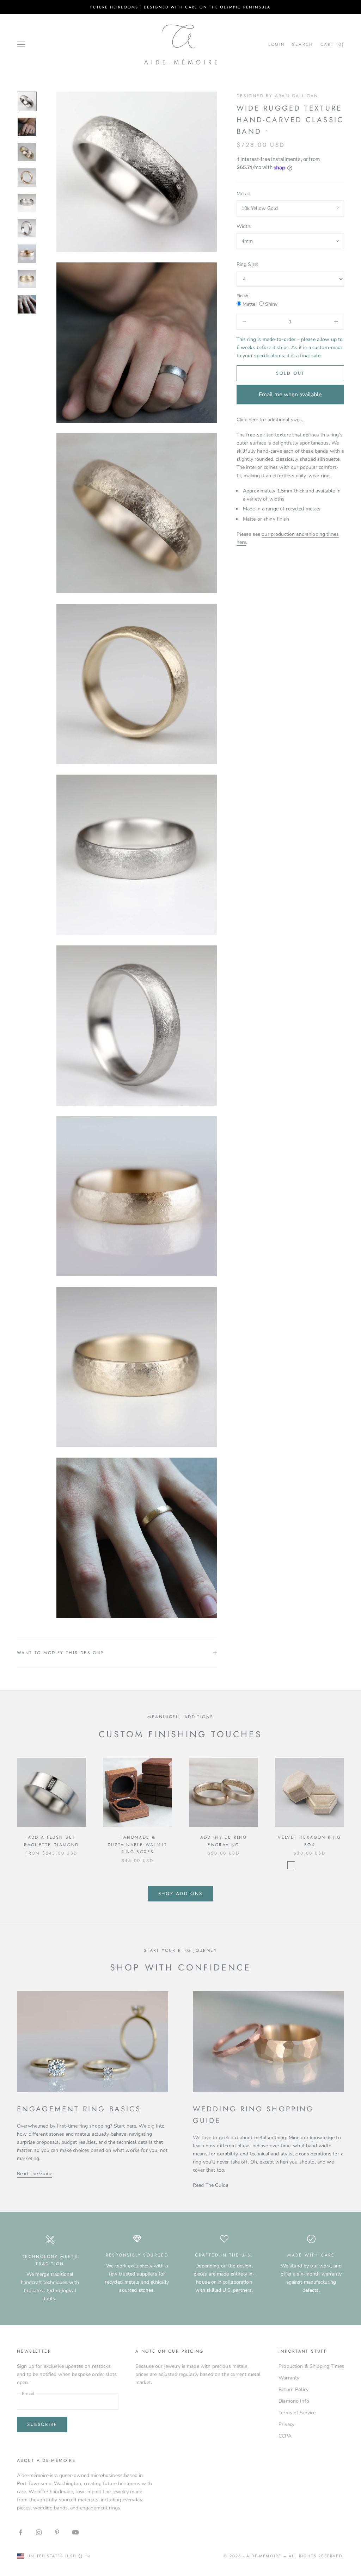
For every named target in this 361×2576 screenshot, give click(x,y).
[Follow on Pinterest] (57, 2532)
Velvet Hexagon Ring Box (310, 1841)
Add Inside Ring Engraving (224, 1841)
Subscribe (42, 2424)
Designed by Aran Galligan (277, 96)
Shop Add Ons (180, 1894)
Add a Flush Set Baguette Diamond (51, 1841)
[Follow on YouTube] (75, 2532)
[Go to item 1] (27, 101)
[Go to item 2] (27, 127)
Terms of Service (297, 2413)
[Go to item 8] (27, 279)
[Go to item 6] (27, 228)
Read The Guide (35, 2174)
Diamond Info (294, 2401)
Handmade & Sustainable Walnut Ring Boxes (137, 1845)
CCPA (285, 2436)
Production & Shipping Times (311, 2366)
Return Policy (293, 2389)
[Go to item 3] (27, 152)
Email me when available (290, 395)
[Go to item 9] (27, 304)
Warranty (289, 2378)
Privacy (286, 2424)
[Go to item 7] (27, 254)
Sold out (290, 373)
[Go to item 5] (27, 203)
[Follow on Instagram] (39, 2532)
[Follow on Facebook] (20, 2532)
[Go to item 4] (27, 178)
